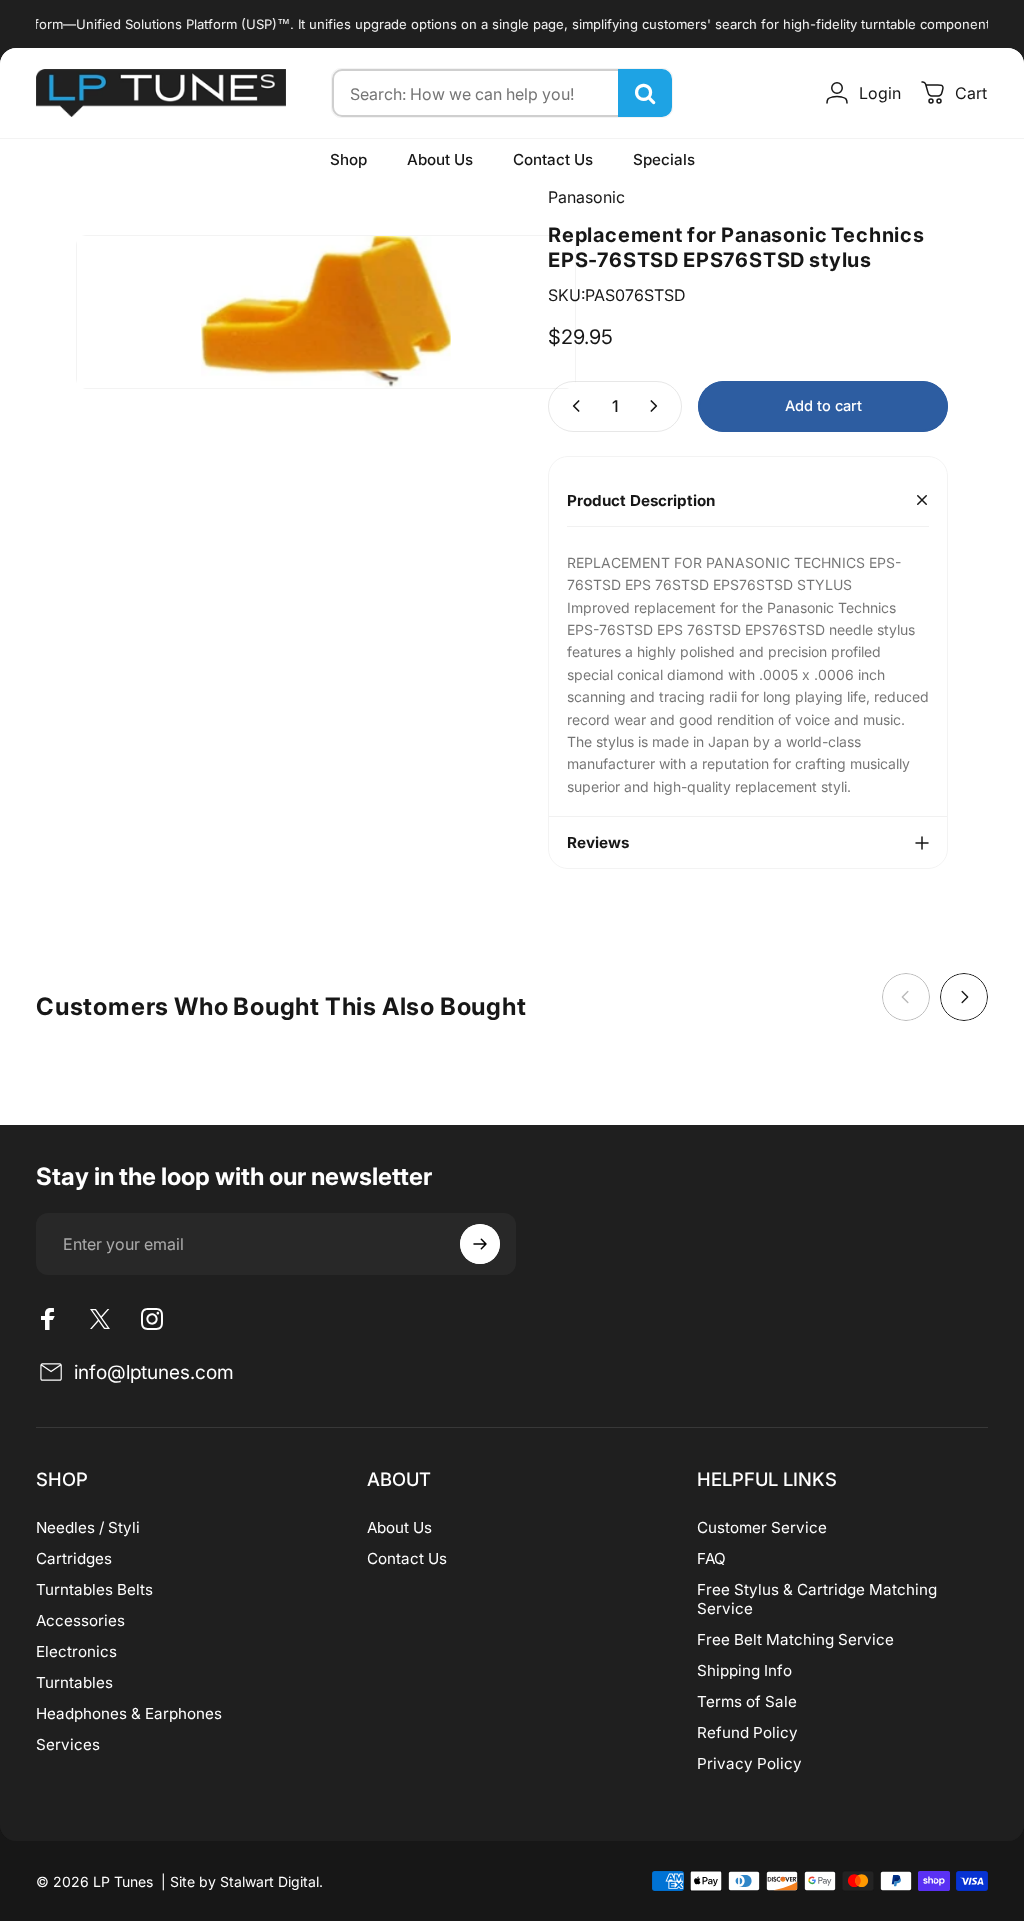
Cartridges (74, 1558)
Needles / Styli (88, 1527)
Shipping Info (744, 1670)
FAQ (711, 1558)
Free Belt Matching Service (795, 1639)
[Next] (964, 997)
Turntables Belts (94, 1589)
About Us (399, 1527)
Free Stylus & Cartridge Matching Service (817, 1599)
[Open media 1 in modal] (326, 312)
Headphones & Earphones (129, 1713)
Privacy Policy (749, 1763)
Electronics (76, 1651)
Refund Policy (747, 1732)
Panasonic (586, 197)
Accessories (80, 1620)
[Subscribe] (480, 1244)
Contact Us (407, 1558)
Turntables (74, 1682)
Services (68, 1744)
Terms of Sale (747, 1701)
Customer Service (762, 1527)
